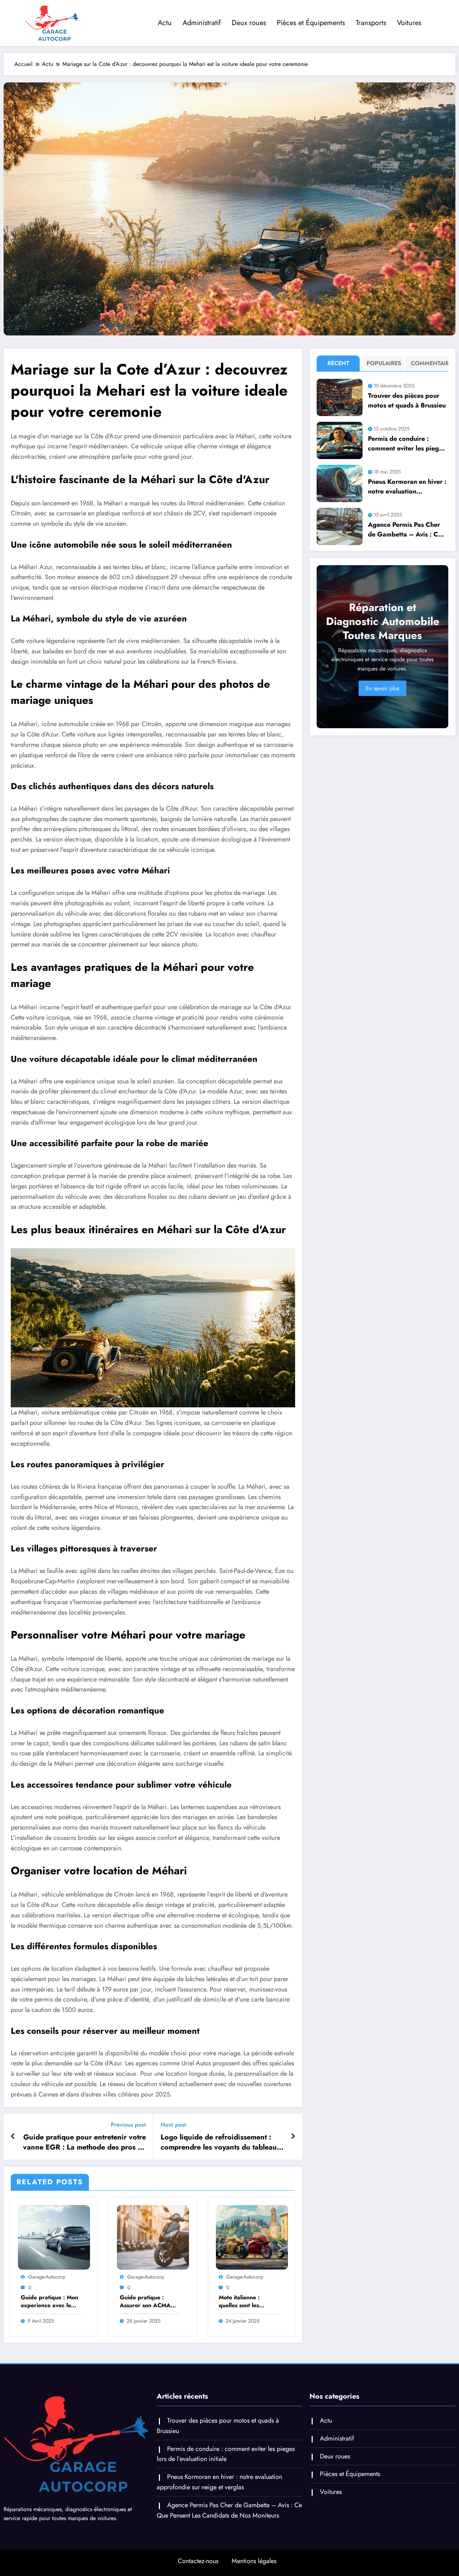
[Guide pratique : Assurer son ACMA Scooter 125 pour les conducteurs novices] (153, 2237)
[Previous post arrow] (13, 2137)
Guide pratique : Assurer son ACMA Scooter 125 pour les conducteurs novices (148, 2302)
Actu (165, 23)
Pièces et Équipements (311, 23)
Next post (173, 2125)
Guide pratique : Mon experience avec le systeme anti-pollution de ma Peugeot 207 (49, 2302)
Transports (371, 23)
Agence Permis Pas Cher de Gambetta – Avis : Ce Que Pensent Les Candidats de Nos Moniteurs (405, 530)
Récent (338, 363)
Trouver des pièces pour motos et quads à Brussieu (407, 400)
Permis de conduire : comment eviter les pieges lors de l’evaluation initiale (407, 444)
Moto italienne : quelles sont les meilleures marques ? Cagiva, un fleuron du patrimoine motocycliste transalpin (249, 2302)
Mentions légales (254, 2561)
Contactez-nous (198, 2561)
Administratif (202, 23)
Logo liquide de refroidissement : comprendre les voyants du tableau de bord (219, 2143)
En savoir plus (382, 688)
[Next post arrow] (293, 2137)
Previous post (128, 2125)
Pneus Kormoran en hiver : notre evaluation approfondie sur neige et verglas (407, 487)
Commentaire (428, 363)
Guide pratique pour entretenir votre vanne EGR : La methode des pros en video (84, 2143)
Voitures (409, 23)
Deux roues (249, 23)
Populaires (384, 363)
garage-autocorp (47, 2277)
